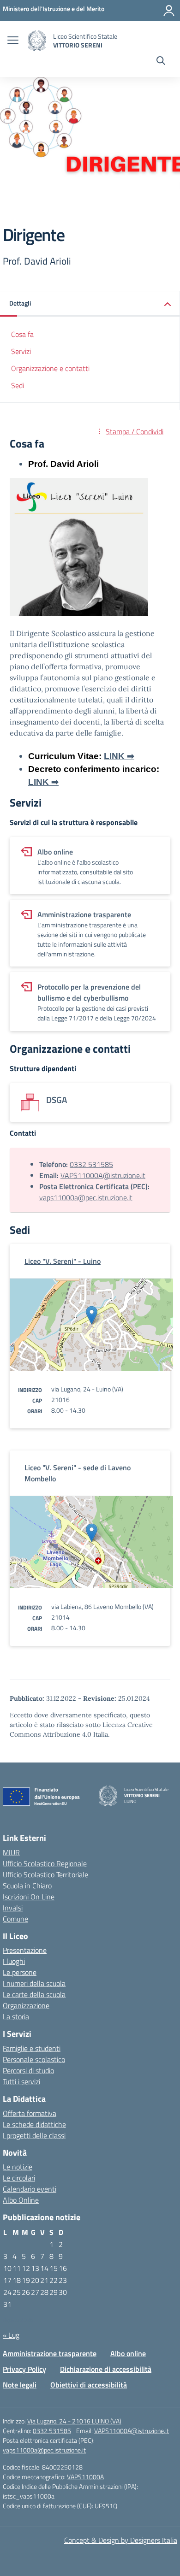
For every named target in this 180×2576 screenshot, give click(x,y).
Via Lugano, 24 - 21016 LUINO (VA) (74, 2421)
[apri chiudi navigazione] (13, 41)
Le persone (20, 1972)
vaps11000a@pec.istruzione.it (86, 1197)
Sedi (18, 385)
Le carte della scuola (34, 1994)
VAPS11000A (85, 2477)
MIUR (11, 1852)
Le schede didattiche (34, 2124)
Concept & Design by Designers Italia (121, 2540)
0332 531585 (91, 1164)
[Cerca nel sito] (161, 62)
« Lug (11, 2335)
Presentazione (25, 1950)
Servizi (21, 351)
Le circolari (19, 2178)
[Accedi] (169, 11)
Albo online (128, 2353)
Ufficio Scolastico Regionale (45, 1863)
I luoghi (14, 1961)
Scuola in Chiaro (27, 1886)
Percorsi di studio (28, 2070)
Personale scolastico (34, 2059)
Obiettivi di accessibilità (89, 2385)
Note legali (20, 2385)
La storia (16, 2016)
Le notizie (18, 2167)
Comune (15, 1919)
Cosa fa (22, 334)
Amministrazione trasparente (50, 2353)
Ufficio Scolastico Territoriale (45, 1875)
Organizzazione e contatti (50, 368)
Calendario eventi (30, 2189)
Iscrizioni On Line (29, 1897)
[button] (90, 304)
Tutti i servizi (21, 2081)
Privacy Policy (24, 2369)
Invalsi (13, 1908)
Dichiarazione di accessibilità (106, 2369)
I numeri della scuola (34, 1983)
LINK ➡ (119, 756)
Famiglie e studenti (32, 2048)
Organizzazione (26, 2005)
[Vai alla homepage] (37, 41)
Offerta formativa (30, 2113)
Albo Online (21, 2200)
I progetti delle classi (34, 2135)
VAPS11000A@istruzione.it (103, 1175)
